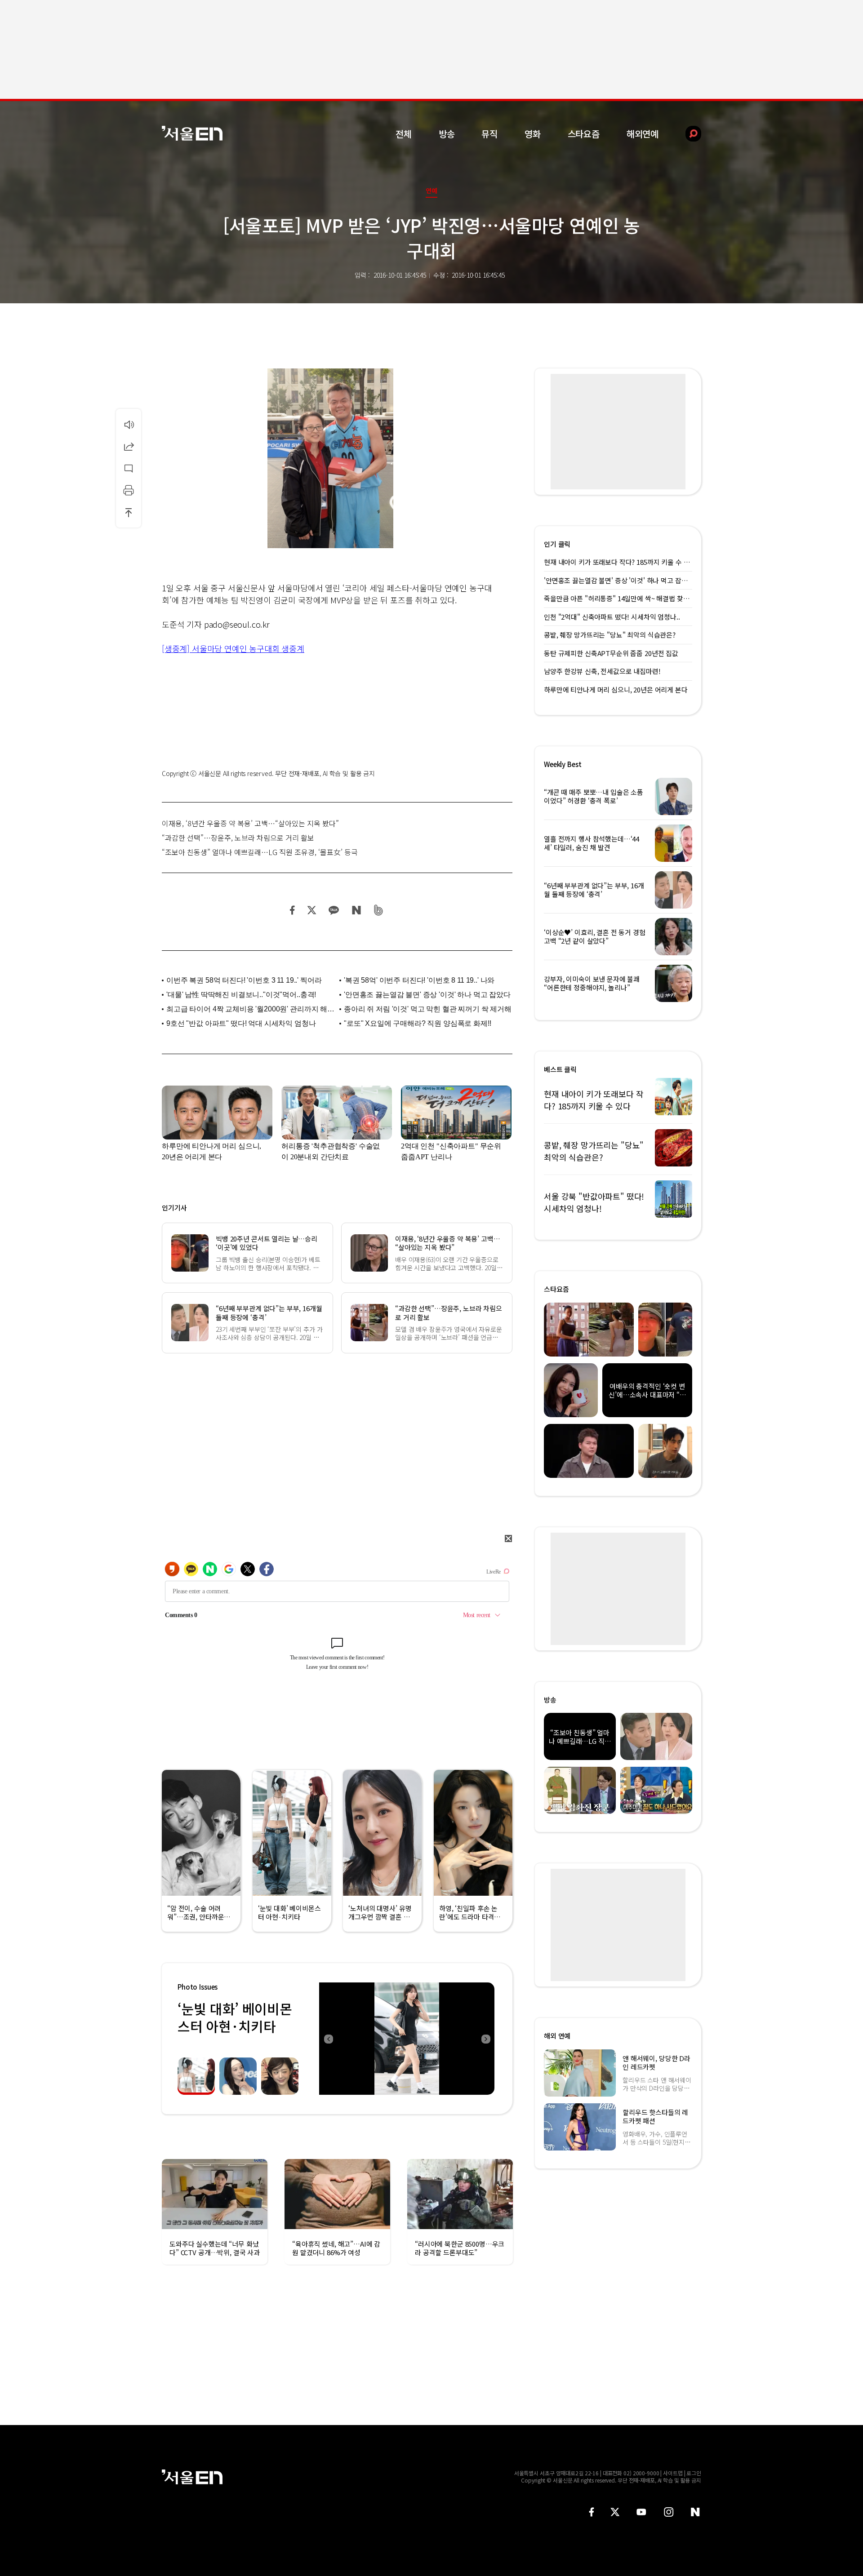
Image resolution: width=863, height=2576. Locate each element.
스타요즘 (584, 134)
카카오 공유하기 (334, 910)
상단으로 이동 (129, 512)
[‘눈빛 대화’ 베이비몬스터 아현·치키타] (407, 2039)
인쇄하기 (129, 490)
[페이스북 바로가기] (592, 2512)
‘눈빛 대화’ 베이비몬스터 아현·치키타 (235, 2017)
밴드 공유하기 (379, 910)
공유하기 (129, 446)
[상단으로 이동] (129, 512)
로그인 (694, 2473)
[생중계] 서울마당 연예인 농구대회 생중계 (233, 648)
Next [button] (485, 2039)
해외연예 (643, 134)
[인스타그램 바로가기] (669, 2512)
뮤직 (489, 134)
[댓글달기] (129, 468)
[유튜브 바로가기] (641, 2512)
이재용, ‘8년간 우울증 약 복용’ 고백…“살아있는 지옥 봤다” (250, 823)
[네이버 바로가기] (696, 2512)
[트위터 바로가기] (615, 2512)
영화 (533, 134)
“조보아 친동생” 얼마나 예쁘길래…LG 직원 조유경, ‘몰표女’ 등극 (260, 852)
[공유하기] (129, 446)
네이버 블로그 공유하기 (356, 910)
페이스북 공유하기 (293, 910)
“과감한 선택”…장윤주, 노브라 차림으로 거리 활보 (238, 838)
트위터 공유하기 (311, 910)
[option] (407, 2039)
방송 (447, 134)
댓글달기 (129, 468)
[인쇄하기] (129, 490)
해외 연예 (557, 2036)
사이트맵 (673, 2473)
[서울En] (192, 133)
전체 (404, 134)
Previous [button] (328, 2039)
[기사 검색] (687, 134)
